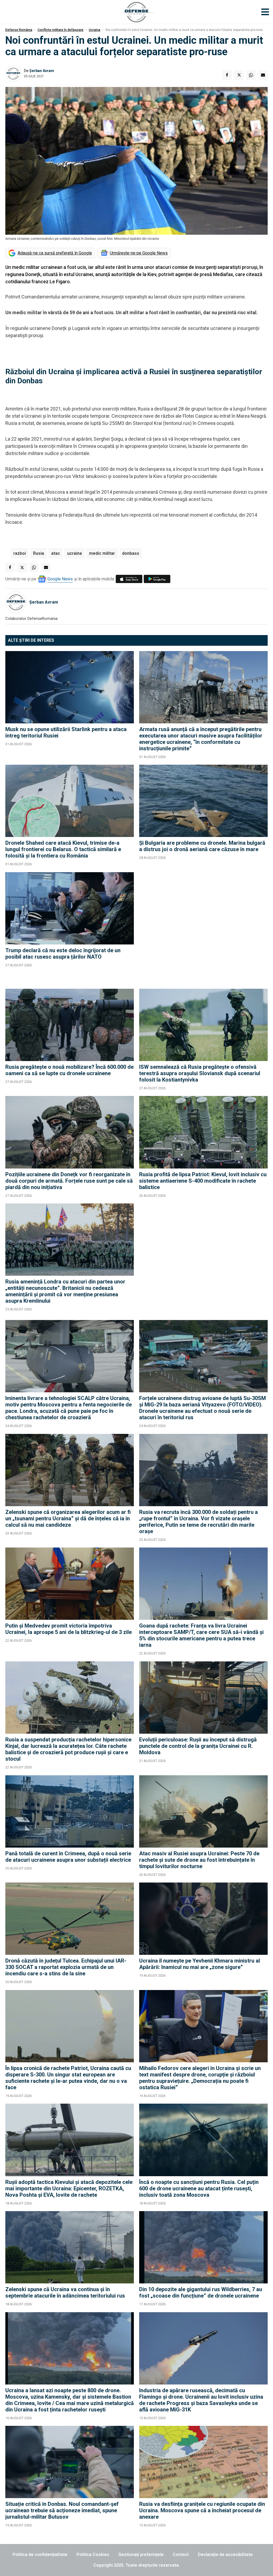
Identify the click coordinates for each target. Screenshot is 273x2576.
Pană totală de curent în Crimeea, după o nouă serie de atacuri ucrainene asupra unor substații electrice (68, 1857)
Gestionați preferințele (141, 2555)
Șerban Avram (42, 71)
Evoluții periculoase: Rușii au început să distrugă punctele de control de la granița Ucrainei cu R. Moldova (198, 1746)
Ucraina (95, 30)
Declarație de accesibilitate (225, 2555)
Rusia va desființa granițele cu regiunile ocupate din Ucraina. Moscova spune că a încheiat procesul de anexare (202, 2510)
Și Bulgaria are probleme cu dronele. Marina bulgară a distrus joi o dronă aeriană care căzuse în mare (202, 846)
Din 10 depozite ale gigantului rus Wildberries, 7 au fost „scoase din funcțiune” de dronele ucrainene (201, 2292)
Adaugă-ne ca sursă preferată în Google (55, 253)
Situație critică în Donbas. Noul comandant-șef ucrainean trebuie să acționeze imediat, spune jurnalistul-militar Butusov (62, 2510)
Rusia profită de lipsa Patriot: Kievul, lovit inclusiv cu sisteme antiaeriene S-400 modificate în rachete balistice (203, 1181)
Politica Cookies (93, 2555)
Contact (181, 2555)
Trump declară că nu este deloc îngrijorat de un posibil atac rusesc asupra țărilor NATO (63, 954)
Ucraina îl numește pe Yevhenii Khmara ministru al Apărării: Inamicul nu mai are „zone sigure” (200, 1964)
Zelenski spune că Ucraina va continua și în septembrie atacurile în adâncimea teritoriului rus (65, 2292)
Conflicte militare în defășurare (61, 30)
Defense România (19, 30)
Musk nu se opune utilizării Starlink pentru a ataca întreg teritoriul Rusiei (66, 732)
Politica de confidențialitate (40, 2555)
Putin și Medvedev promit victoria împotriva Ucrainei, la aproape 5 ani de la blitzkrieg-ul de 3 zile (69, 1629)
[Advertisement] (203, 928)
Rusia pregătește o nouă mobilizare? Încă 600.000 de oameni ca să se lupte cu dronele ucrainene (69, 1070)
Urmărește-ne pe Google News (139, 253)
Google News (60, 579)
